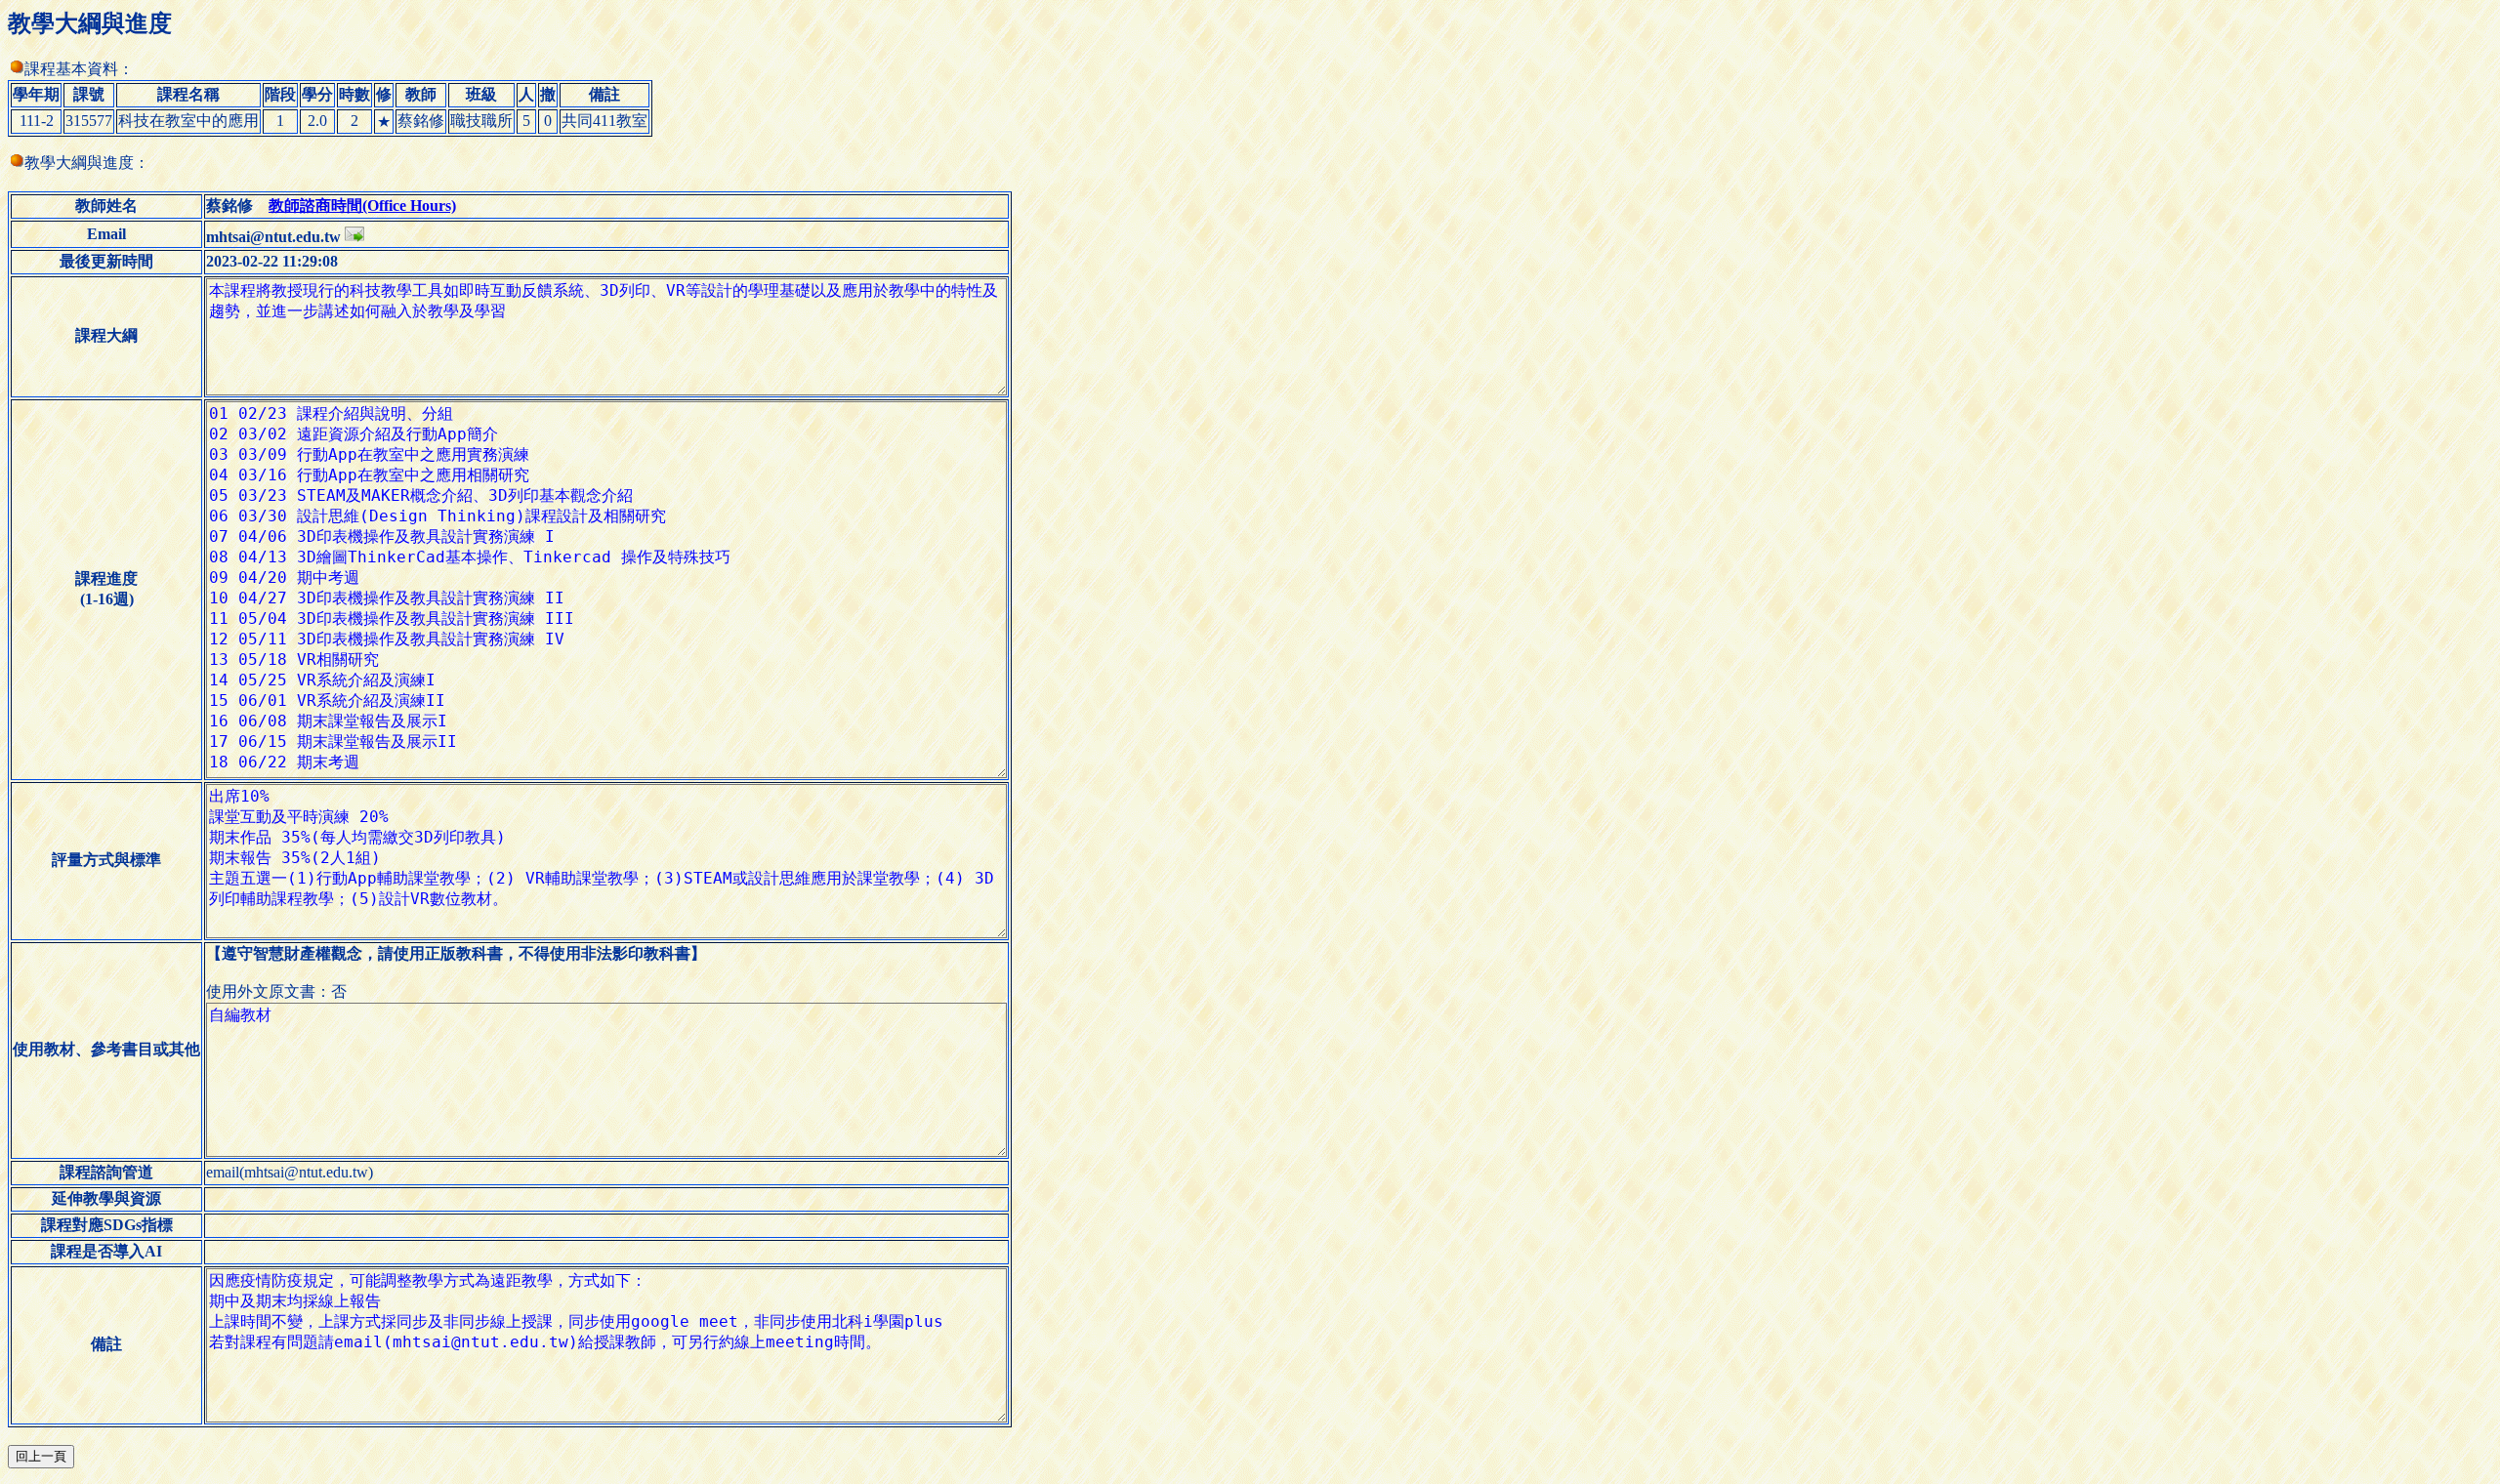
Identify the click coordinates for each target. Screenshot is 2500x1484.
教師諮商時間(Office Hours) (362, 206)
